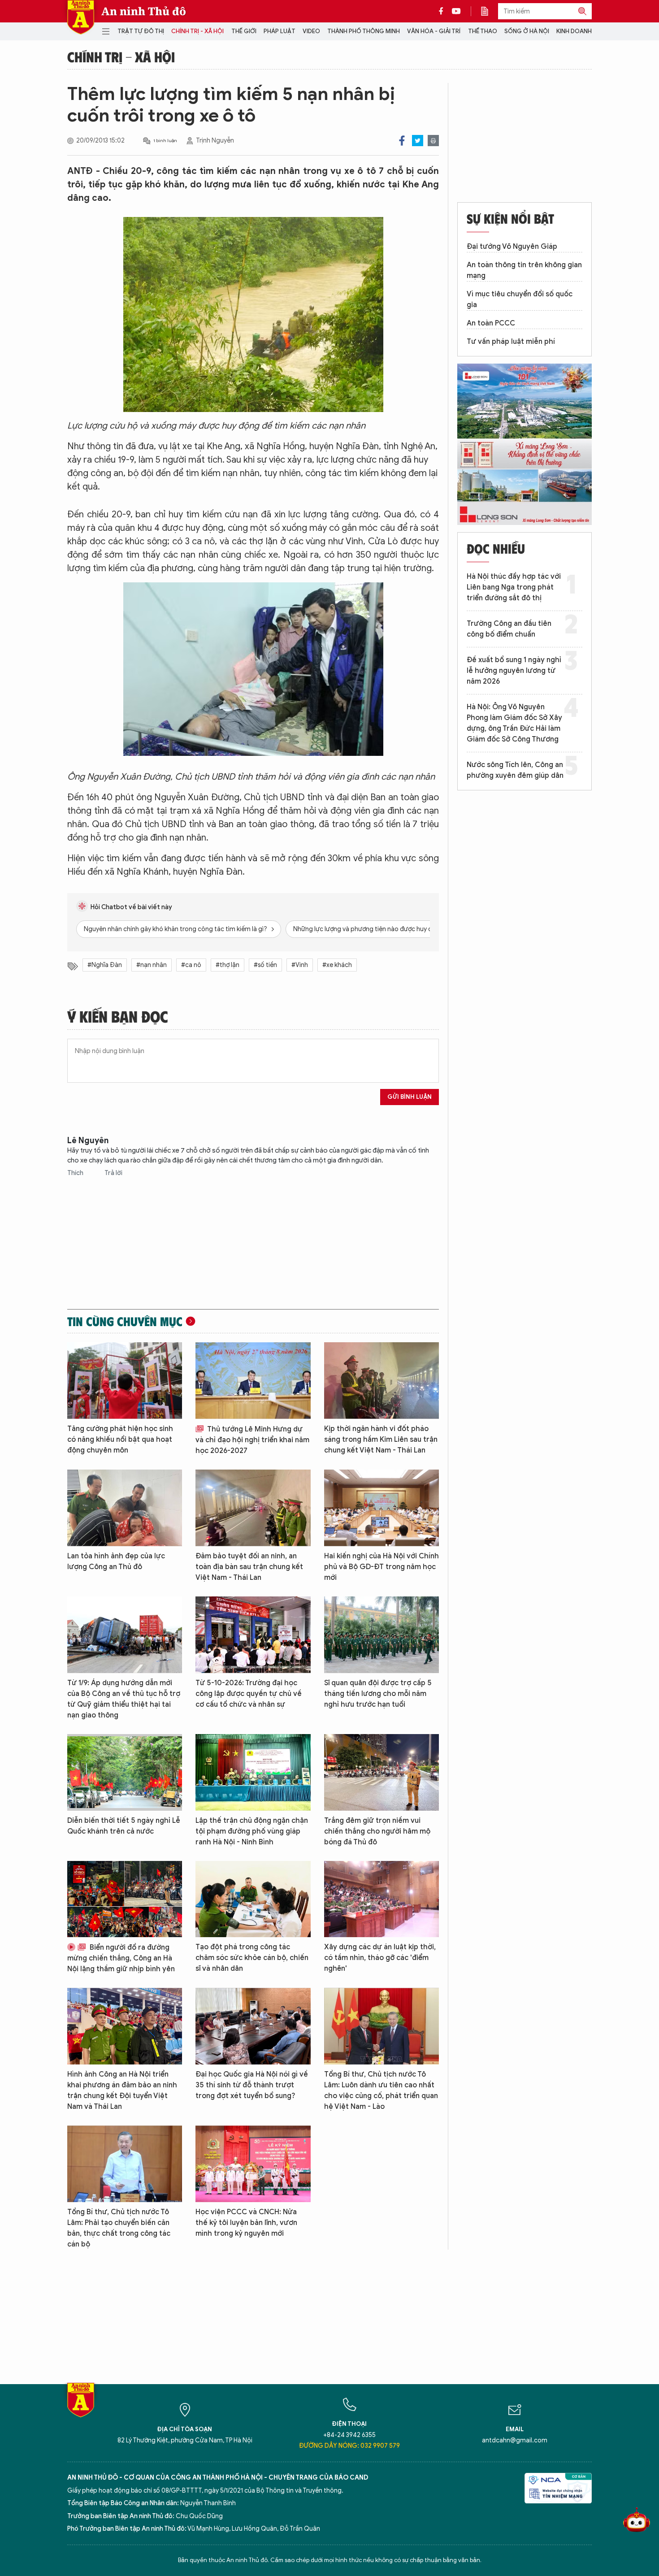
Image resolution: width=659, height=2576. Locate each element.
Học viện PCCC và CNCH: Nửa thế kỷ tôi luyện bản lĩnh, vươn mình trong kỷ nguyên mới (246, 2223)
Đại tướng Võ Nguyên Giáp (512, 247)
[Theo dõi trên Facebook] (443, 11)
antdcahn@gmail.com (515, 2440)
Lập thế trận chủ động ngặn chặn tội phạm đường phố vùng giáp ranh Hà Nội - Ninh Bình (252, 1831)
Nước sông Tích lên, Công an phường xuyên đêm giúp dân (515, 770)
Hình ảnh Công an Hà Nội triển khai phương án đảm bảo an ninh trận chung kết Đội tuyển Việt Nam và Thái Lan (122, 2090)
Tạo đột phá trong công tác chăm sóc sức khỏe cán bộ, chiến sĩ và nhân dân (252, 1958)
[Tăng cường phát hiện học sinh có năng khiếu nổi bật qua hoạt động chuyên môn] (125, 1381)
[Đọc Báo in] (489, 11)
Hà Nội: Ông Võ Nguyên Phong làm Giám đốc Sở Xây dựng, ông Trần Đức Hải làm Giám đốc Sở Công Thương (514, 723)
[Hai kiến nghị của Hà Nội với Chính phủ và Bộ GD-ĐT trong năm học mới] (382, 1508)
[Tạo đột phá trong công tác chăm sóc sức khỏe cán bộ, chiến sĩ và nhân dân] (253, 1899)
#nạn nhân (152, 965)
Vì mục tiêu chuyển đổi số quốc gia (520, 299)
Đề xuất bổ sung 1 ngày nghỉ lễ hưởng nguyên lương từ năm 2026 (514, 671)
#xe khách (337, 965)
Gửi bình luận (410, 1097)
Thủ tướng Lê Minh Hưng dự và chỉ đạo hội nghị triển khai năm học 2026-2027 (252, 1440)
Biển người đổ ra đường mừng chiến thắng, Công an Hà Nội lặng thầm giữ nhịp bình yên (121, 1958)
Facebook (402, 141)
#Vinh (300, 965)
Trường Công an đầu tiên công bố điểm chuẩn (509, 629)
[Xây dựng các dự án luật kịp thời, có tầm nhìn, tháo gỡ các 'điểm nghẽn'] (382, 1899)
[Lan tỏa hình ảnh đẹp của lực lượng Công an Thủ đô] (125, 1508)
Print (433, 141)
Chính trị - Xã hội (197, 31)
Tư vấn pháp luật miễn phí (511, 342)
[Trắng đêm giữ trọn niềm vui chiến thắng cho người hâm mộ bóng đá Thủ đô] (382, 1772)
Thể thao (483, 31)
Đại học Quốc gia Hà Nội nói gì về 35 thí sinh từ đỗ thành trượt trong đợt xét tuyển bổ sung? (252, 2085)
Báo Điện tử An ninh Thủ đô (81, 17)
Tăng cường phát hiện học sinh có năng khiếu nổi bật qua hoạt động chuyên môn (120, 1440)
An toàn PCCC (491, 323)
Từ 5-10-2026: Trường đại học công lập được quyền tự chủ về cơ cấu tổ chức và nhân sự (249, 1694)
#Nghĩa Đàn (105, 965)
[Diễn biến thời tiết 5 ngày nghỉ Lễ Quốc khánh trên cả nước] (125, 1772)
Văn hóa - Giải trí (434, 31)
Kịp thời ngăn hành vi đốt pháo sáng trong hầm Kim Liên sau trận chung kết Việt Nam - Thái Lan (381, 1440)
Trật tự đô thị (141, 31)
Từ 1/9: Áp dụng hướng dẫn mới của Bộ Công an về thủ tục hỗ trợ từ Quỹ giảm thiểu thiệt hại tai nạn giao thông (124, 1699)
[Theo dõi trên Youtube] (456, 11)
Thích (76, 1173)
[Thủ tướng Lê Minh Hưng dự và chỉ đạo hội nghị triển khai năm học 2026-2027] (253, 1381)
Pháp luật (280, 31)
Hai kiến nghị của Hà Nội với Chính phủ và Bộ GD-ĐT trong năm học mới (382, 1567)
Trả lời (113, 1173)
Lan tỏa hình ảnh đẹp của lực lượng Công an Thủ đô (116, 1561)
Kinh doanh (574, 31)
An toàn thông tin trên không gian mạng (524, 270)
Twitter (418, 141)
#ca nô (191, 965)
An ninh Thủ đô (144, 11)
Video (311, 31)
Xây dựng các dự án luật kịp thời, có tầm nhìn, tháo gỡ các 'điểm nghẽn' (380, 1958)
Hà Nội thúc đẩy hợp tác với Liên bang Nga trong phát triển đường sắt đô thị (514, 587)
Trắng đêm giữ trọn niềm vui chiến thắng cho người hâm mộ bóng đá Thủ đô (377, 1831)
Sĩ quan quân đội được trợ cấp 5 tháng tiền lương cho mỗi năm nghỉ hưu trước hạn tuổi (378, 1694)
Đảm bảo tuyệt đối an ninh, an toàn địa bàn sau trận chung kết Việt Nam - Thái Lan (249, 1567)
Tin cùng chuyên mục (125, 1321)
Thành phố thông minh (364, 31)
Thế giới (244, 31)
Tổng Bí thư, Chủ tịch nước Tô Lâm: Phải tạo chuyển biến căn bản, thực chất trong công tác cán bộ (119, 2228)
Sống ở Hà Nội (527, 31)
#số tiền (265, 965)
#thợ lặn (228, 965)
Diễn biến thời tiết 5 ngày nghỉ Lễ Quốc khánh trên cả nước (124, 1826)
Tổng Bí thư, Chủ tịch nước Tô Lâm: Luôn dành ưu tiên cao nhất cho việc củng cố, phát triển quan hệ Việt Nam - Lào (381, 2090)
